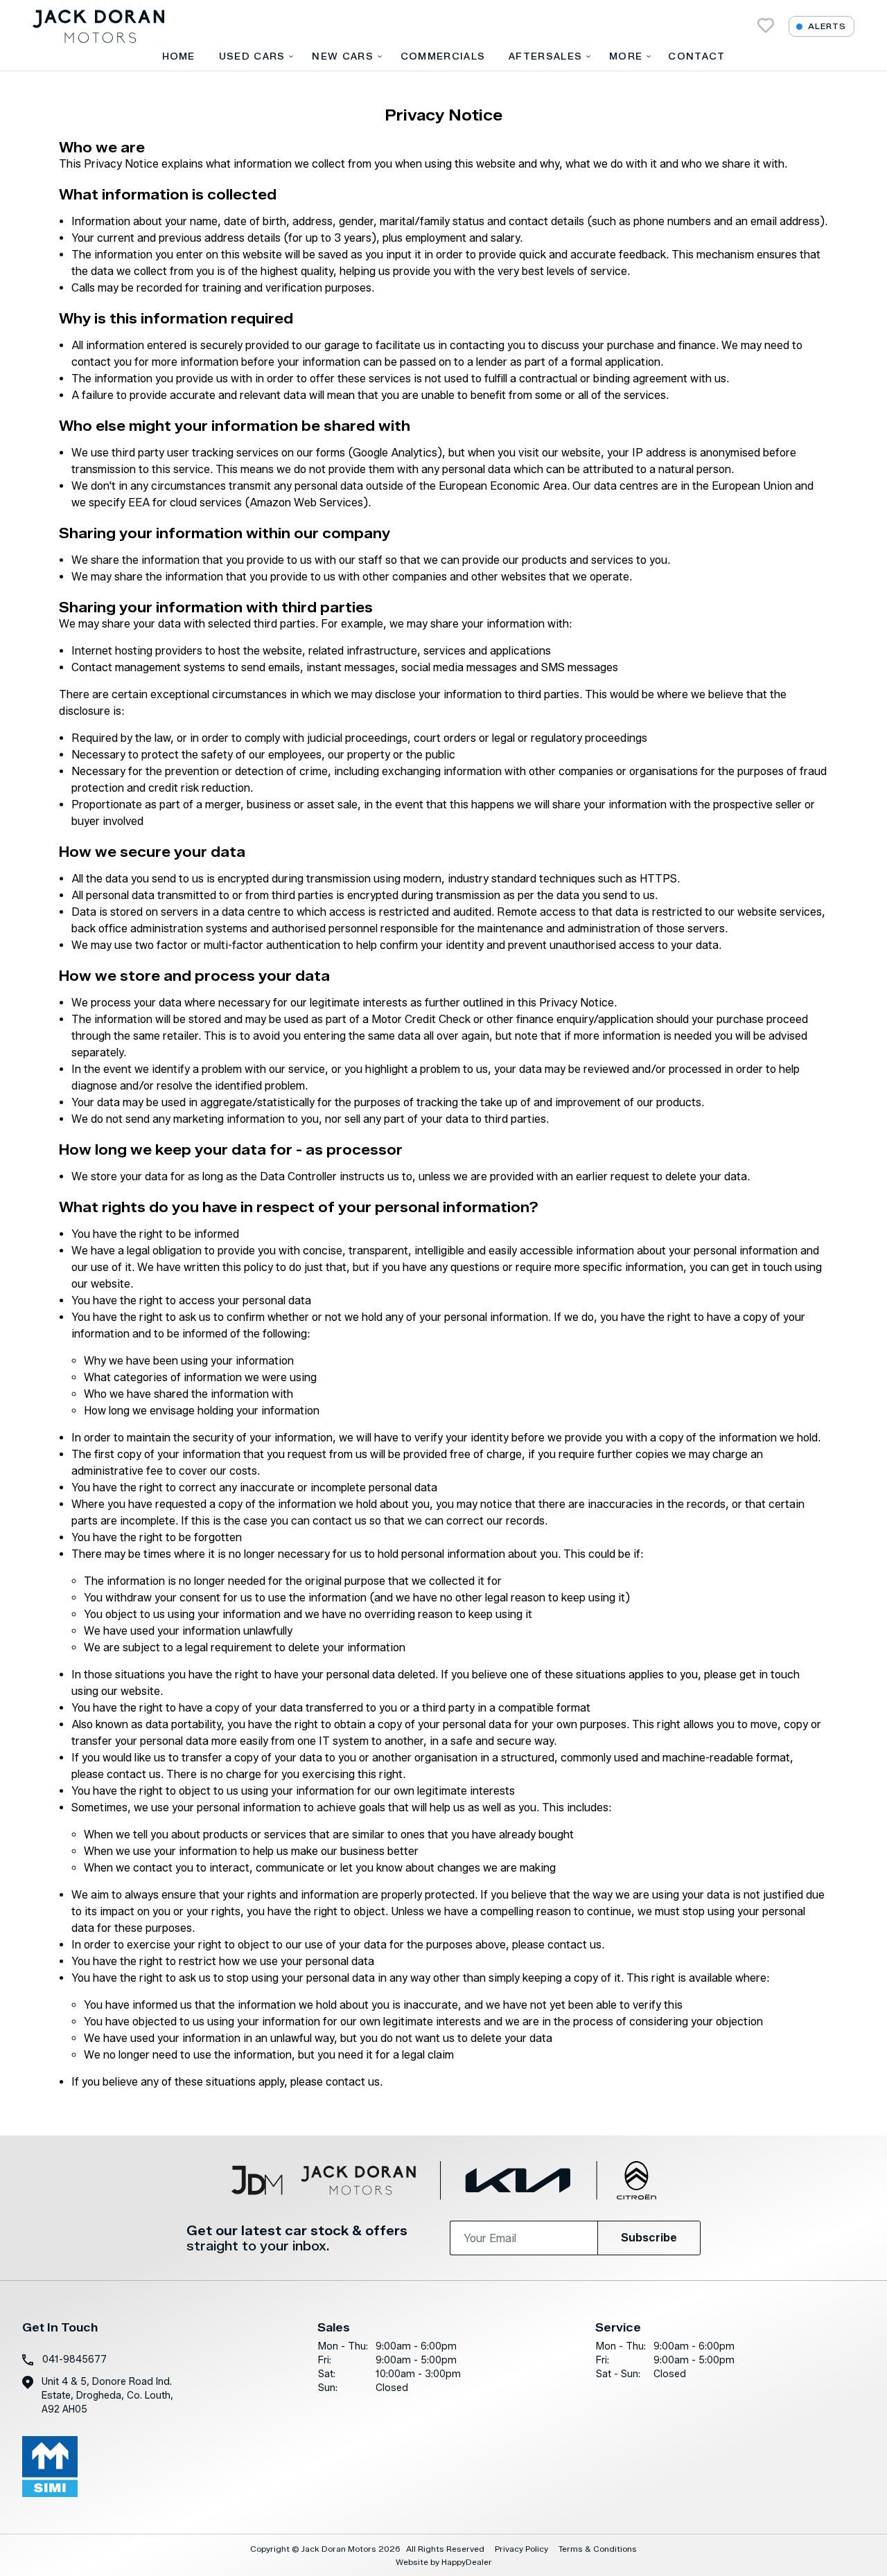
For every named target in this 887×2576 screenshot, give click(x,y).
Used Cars (252, 56)
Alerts (827, 26)
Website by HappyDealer (444, 2562)
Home (179, 56)
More (626, 56)
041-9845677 (74, 2360)
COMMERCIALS (443, 56)
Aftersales (545, 56)
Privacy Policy (521, 2549)
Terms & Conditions (598, 2549)
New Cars (342, 56)
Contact (696, 56)
